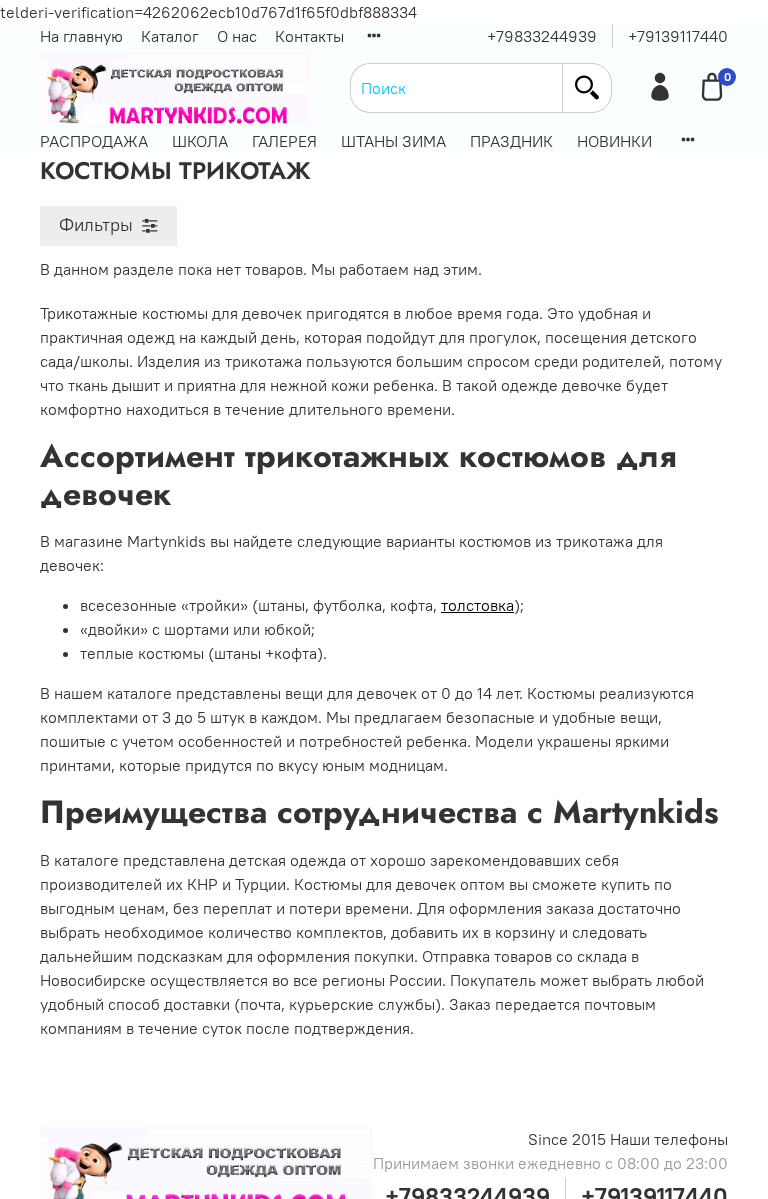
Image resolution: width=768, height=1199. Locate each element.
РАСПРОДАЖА (94, 141)
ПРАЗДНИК (511, 141)
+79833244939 (542, 36)
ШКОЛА (200, 141)
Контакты (309, 36)
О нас (237, 36)
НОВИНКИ (614, 141)
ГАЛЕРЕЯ (284, 141)
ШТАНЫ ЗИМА (393, 141)
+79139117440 (678, 36)
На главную (81, 36)
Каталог (170, 36)
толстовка (477, 605)
